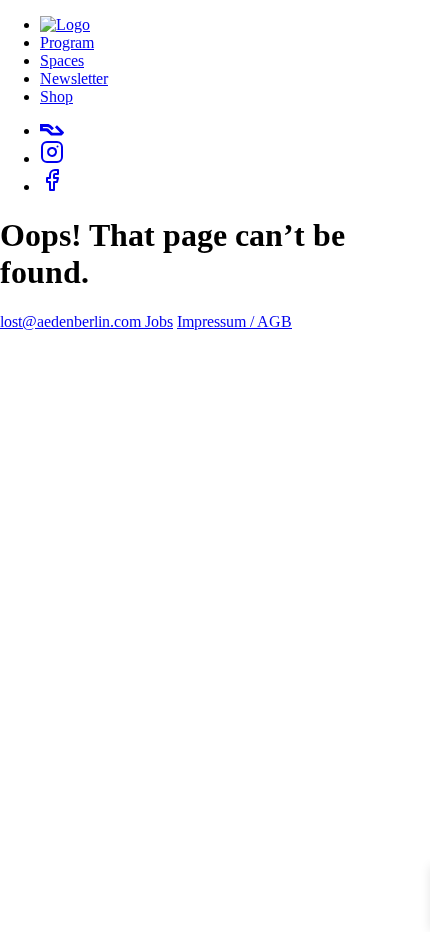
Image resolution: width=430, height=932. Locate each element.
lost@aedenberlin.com (72, 321)
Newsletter (74, 78)
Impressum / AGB (234, 321)
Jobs (159, 321)
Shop (56, 96)
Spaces (62, 60)
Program (67, 42)
